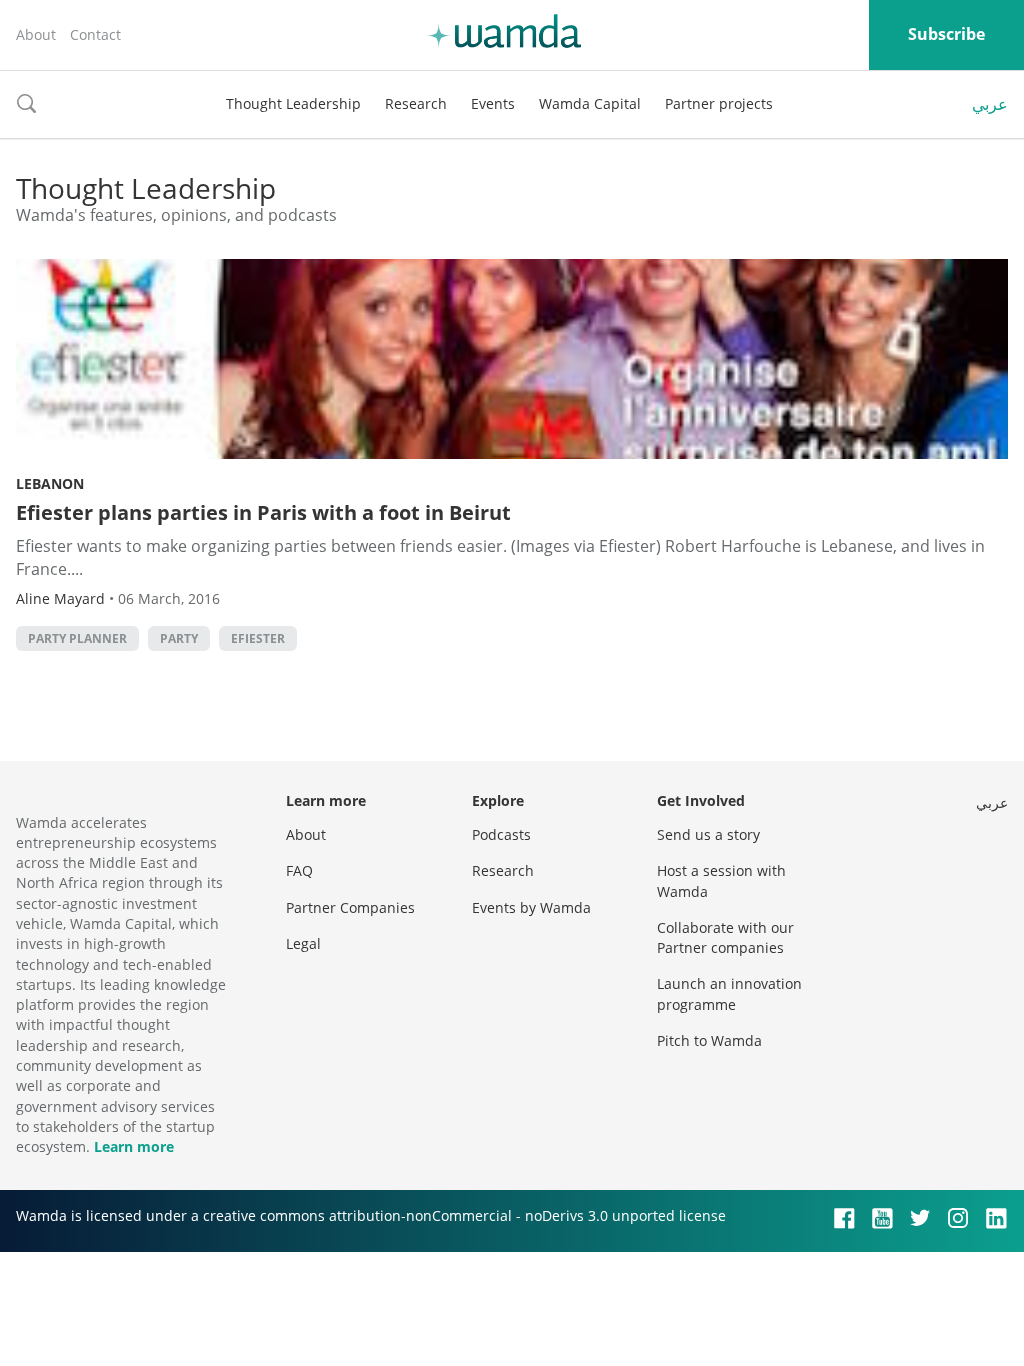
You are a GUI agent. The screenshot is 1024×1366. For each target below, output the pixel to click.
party (179, 638)
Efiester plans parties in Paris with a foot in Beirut (263, 512)
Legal (303, 943)
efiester (258, 638)
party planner (77, 638)
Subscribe (946, 34)
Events (493, 103)
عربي (990, 104)
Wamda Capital (590, 103)
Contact (95, 34)
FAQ (299, 870)
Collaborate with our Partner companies (725, 937)
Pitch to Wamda (709, 1040)
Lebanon (50, 483)
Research (416, 103)
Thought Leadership (293, 103)
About (36, 34)
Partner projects (719, 103)
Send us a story (708, 834)
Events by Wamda (531, 907)
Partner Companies (350, 907)
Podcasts (501, 834)
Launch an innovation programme (729, 993)
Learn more (134, 1146)
